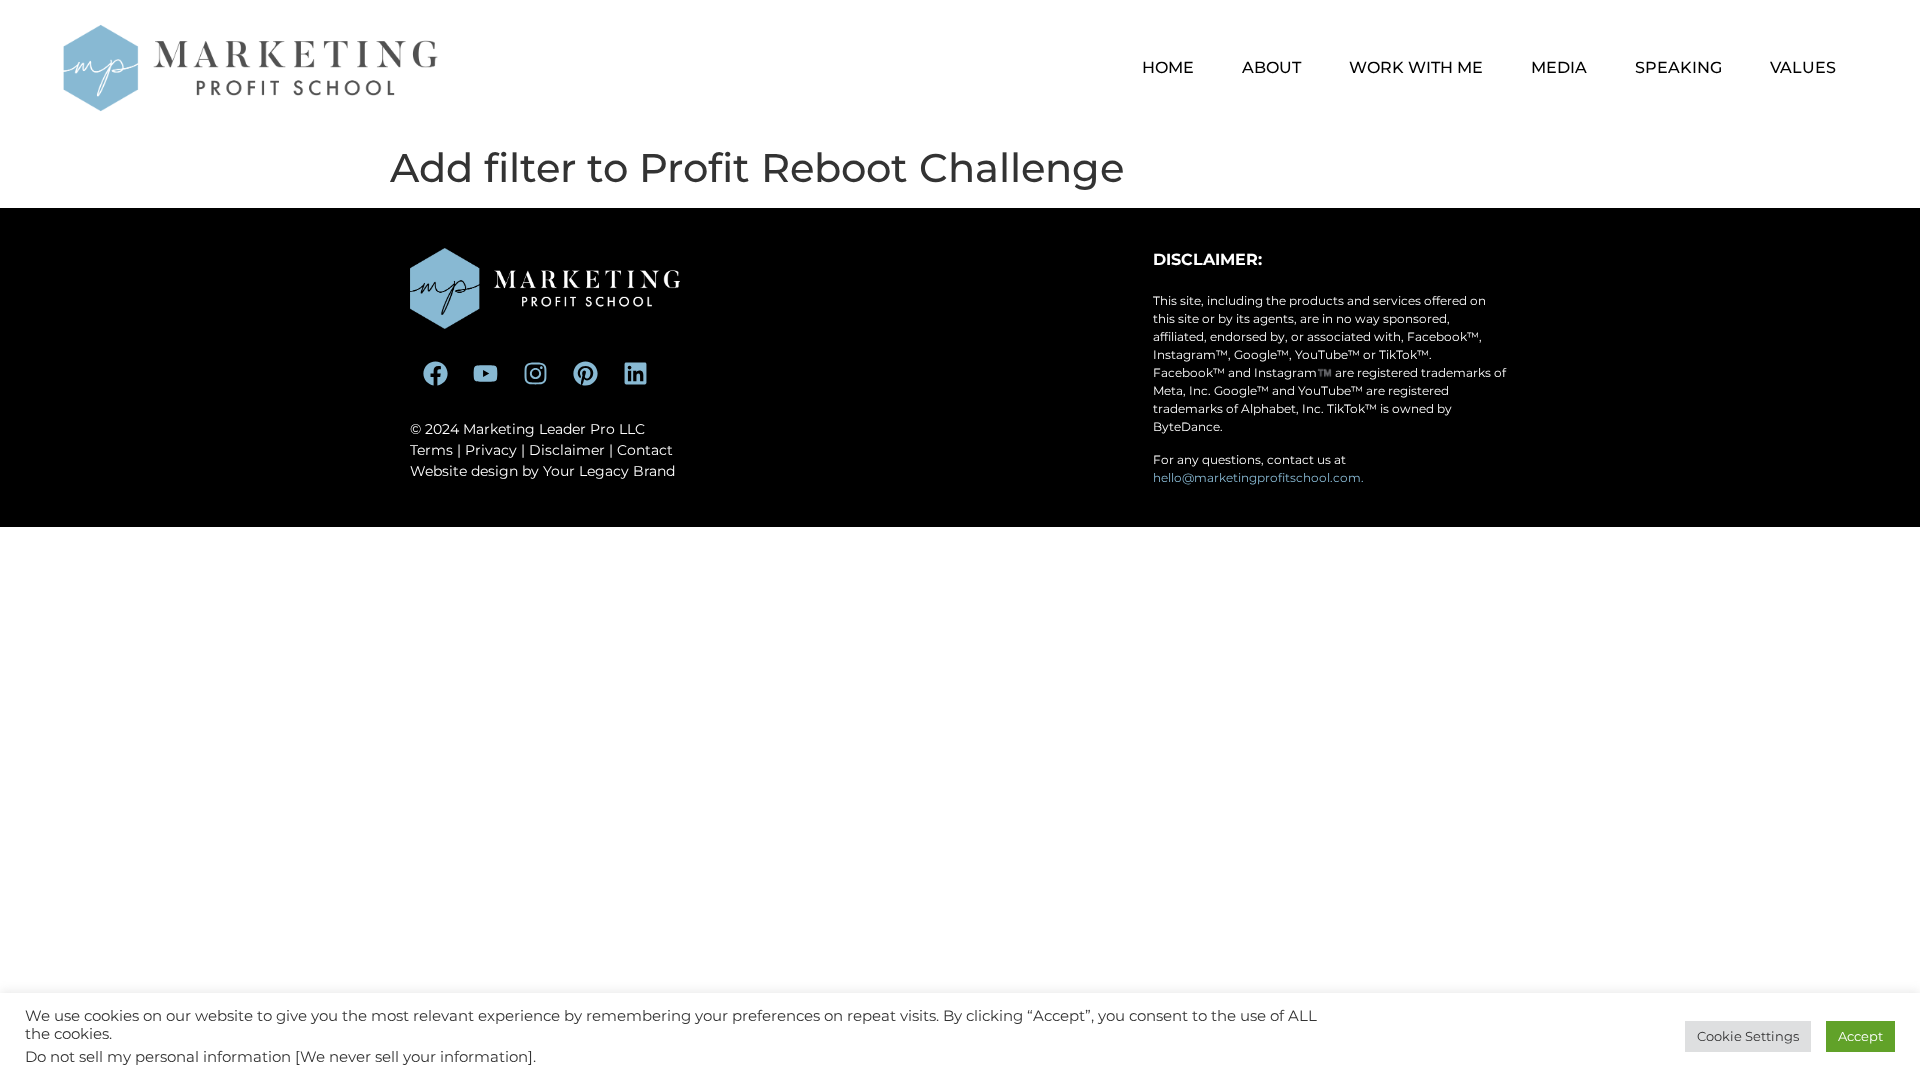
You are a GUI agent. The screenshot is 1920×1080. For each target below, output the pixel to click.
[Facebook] (435, 374)
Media (1559, 67)
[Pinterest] (585, 374)
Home (1168, 67)
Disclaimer (567, 450)
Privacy (491, 450)
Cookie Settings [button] (1748, 1036)
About (1271, 67)
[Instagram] (535, 374)
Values (1803, 67)
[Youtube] (485, 374)
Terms (431, 450)
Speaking (1678, 67)
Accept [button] (1860, 1036)
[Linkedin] (635, 374)
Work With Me (1416, 67)
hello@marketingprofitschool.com (1257, 477)
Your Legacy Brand (609, 471)
